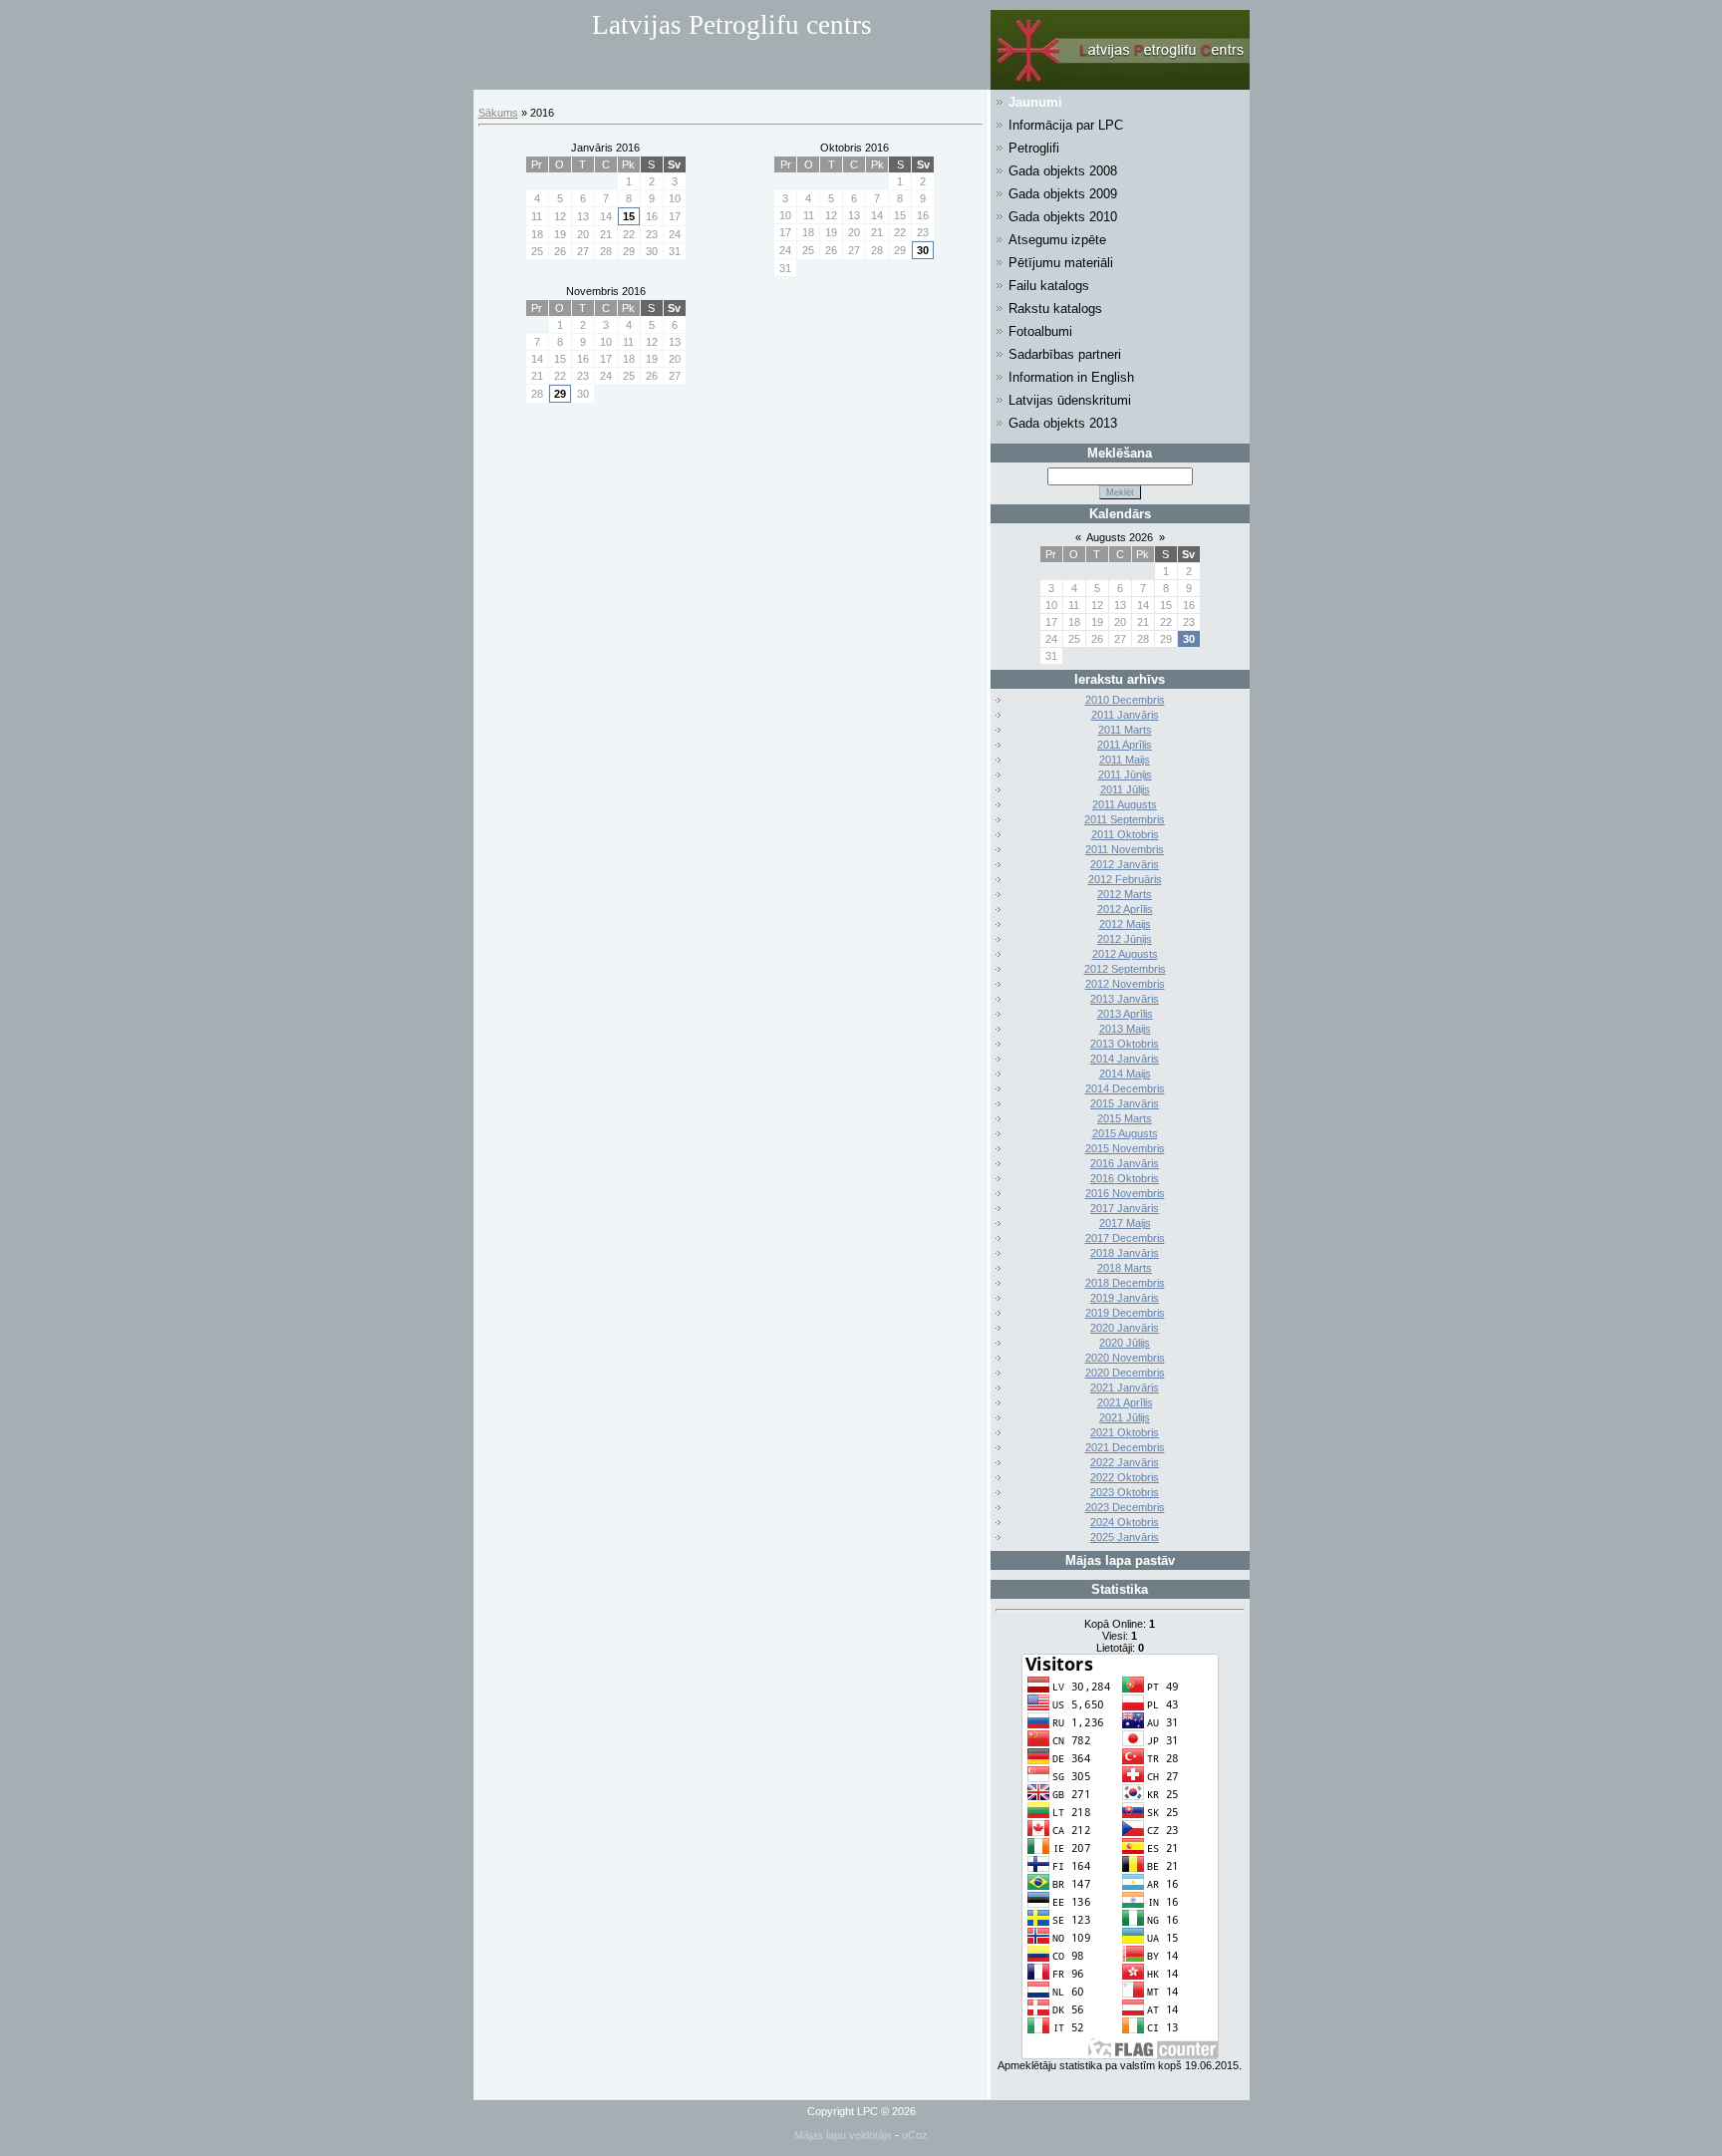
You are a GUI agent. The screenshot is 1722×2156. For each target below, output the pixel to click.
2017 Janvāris (1125, 1208)
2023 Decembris (1125, 1507)
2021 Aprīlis (1125, 1402)
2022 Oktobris (1125, 1477)
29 (560, 394)
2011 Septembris (1125, 819)
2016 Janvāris (1125, 1163)
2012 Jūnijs (1125, 939)
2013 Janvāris (1125, 999)
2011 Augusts (1125, 804)
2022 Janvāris (1125, 1462)
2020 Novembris (1125, 1358)
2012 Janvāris (1125, 864)
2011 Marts (1125, 730)
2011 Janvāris (1125, 715)
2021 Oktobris (1125, 1432)
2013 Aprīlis (1125, 1014)
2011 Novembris (1125, 849)
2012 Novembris (1125, 984)
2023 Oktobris (1125, 1492)
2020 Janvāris (1125, 1328)
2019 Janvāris (1125, 1298)
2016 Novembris (1125, 1193)
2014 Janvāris (1125, 1059)
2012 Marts (1125, 894)
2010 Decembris (1125, 700)
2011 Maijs (1125, 760)
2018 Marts (1125, 1268)
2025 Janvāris (1125, 1537)
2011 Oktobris (1125, 834)
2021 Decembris (1125, 1447)
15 (629, 216)
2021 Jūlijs (1125, 1417)
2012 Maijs (1125, 924)
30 (923, 250)
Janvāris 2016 (605, 148)
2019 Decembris (1125, 1313)
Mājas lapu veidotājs (843, 2135)
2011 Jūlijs (1125, 789)
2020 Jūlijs (1125, 1343)
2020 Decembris (1125, 1373)
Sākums (498, 113)
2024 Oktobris (1125, 1522)
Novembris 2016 (606, 291)
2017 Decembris (1125, 1238)
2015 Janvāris (1125, 1103)
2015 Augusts (1125, 1133)
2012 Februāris (1125, 879)
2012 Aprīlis (1125, 909)
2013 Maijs (1125, 1029)
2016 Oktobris (1125, 1178)
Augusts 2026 (1120, 537)
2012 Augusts (1125, 954)
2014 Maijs (1125, 1074)
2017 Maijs (1125, 1223)
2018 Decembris (1125, 1283)
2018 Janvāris (1125, 1253)
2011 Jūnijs (1125, 774)
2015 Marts (1125, 1118)
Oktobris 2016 (855, 148)
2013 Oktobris (1125, 1044)
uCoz (915, 2135)
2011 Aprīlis (1125, 745)
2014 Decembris (1125, 1088)
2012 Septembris (1125, 969)
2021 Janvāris (1125, 1387)
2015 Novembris (1125, 1148)
